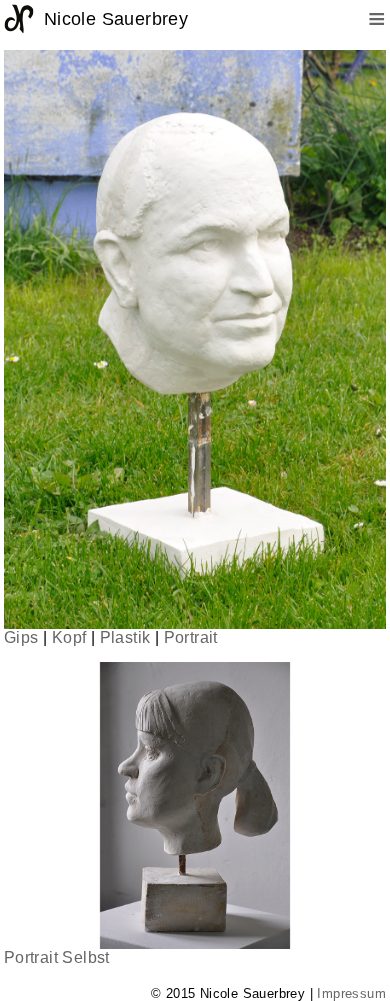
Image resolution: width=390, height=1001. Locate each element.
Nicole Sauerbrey (116, 19)
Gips (21, 637)
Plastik (125, 637)
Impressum (351, 993)
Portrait (191, 637)
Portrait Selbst (57, 957)
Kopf (69, 637)
